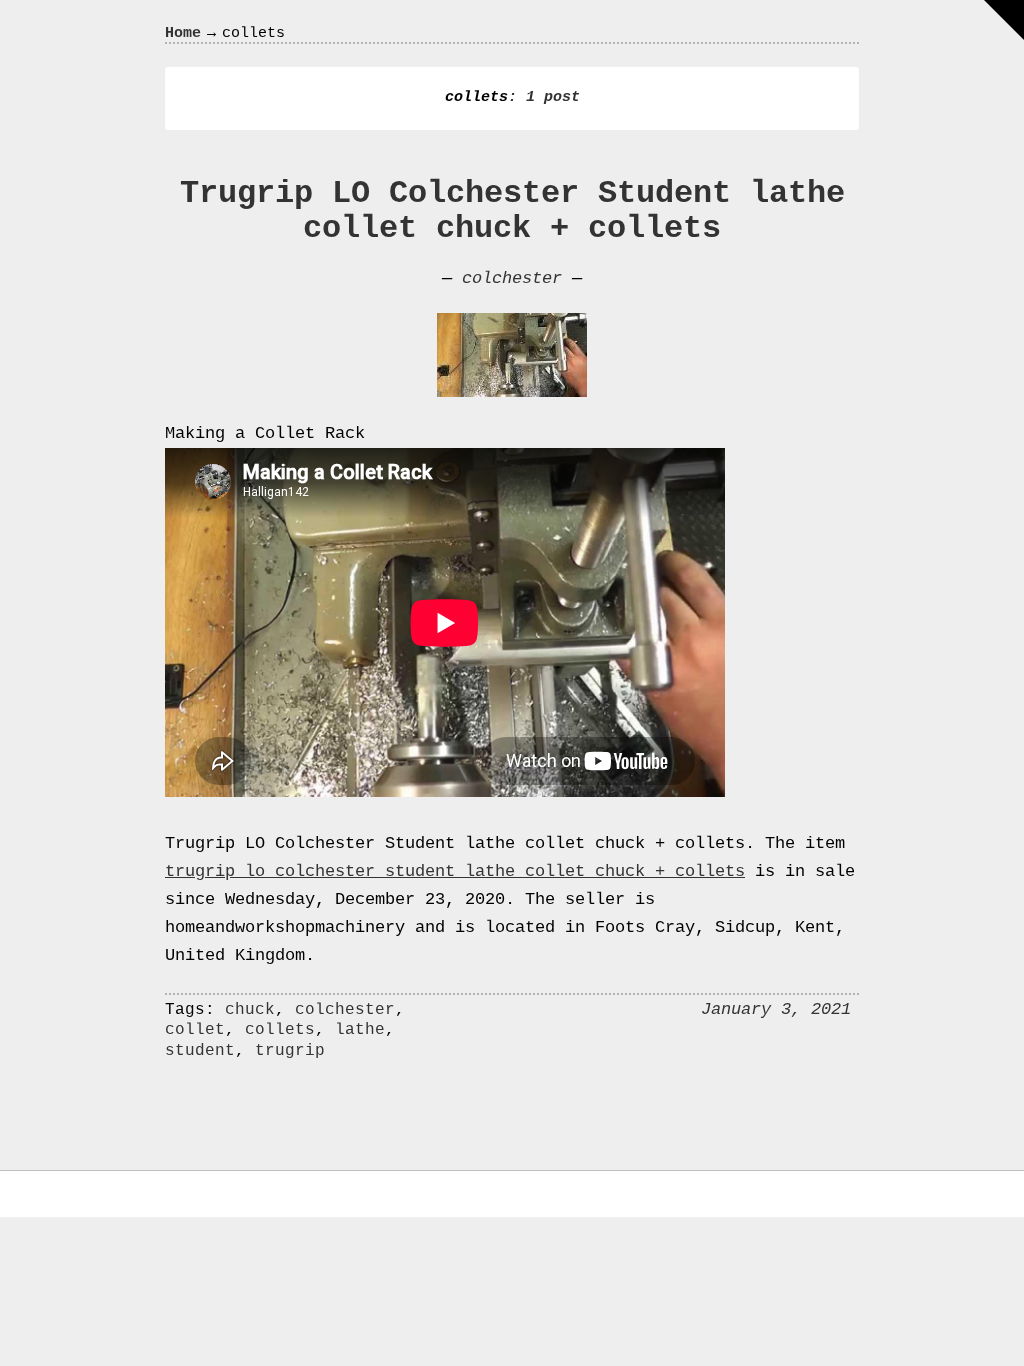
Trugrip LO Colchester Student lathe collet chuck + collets (512, 211)
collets (280, 1030)
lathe (360, 1030)
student (200, 1051)
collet (195, 1030)
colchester (512, 278)
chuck (250, 1010)
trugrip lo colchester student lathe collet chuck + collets (455, 871)
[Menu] (1004, 20)
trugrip (290, 1051)
